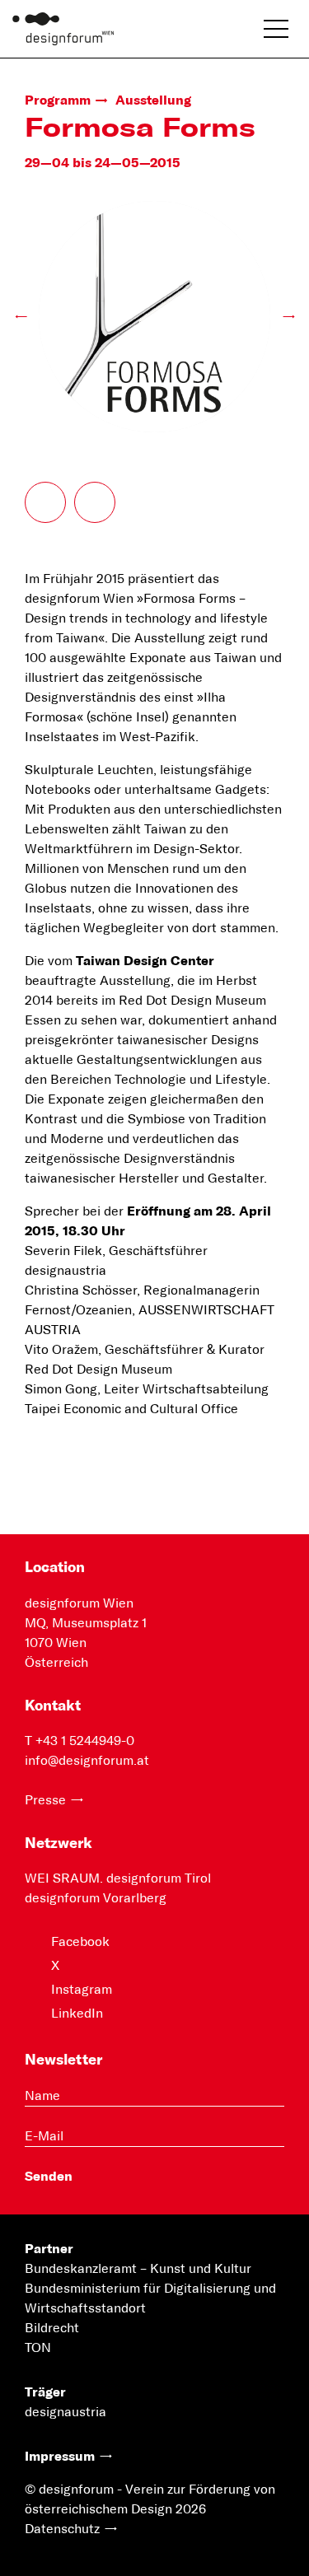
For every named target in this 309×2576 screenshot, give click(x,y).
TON (38, 2348)
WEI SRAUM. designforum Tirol (118, 1878)
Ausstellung (153, 100)
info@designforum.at (87, 1761)
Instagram (82, 1990)
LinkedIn (77, 2014)
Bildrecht (52, 2328)
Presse (45, 1800)
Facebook (80, 1942)
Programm (58, 100)
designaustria (66, 2412)
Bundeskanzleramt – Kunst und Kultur (138, 2269)
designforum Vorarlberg (96, 1898)
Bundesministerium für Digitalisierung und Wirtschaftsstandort (150, 2298)
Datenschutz (62, 2529)
